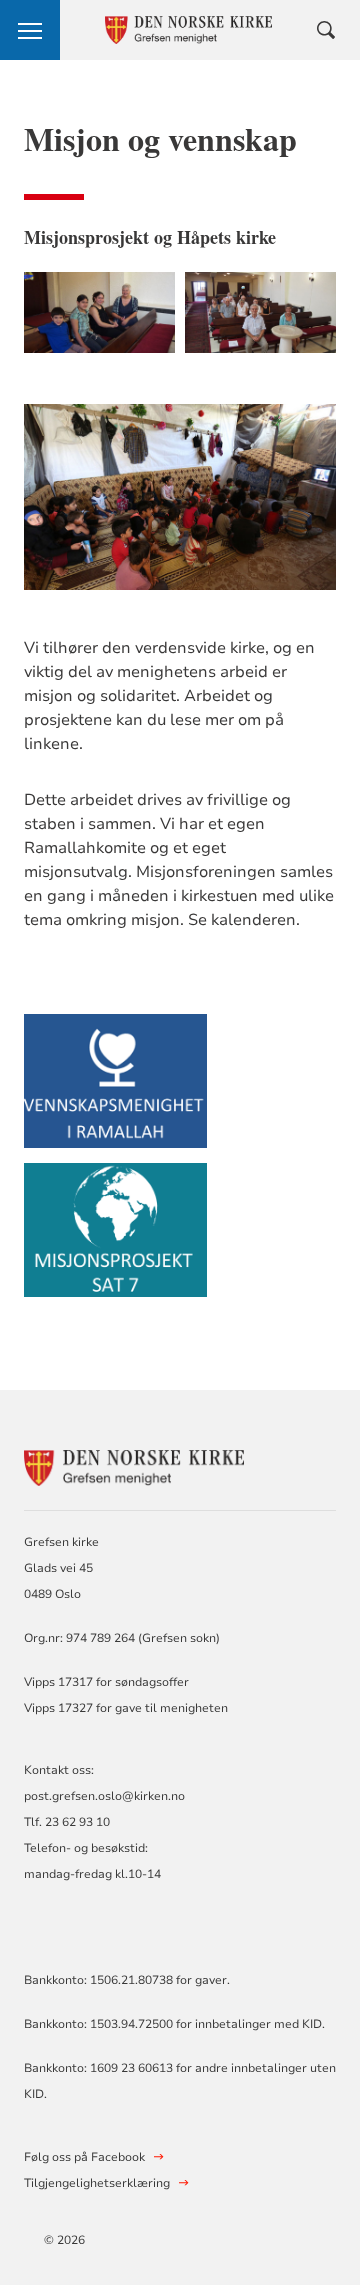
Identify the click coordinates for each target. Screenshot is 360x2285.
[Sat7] (115, 1239)
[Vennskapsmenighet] (115, 1090)
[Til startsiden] (134, 1465)
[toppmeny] (30, 30)
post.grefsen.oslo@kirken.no (104, 1796)
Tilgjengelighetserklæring (97, 2183)
